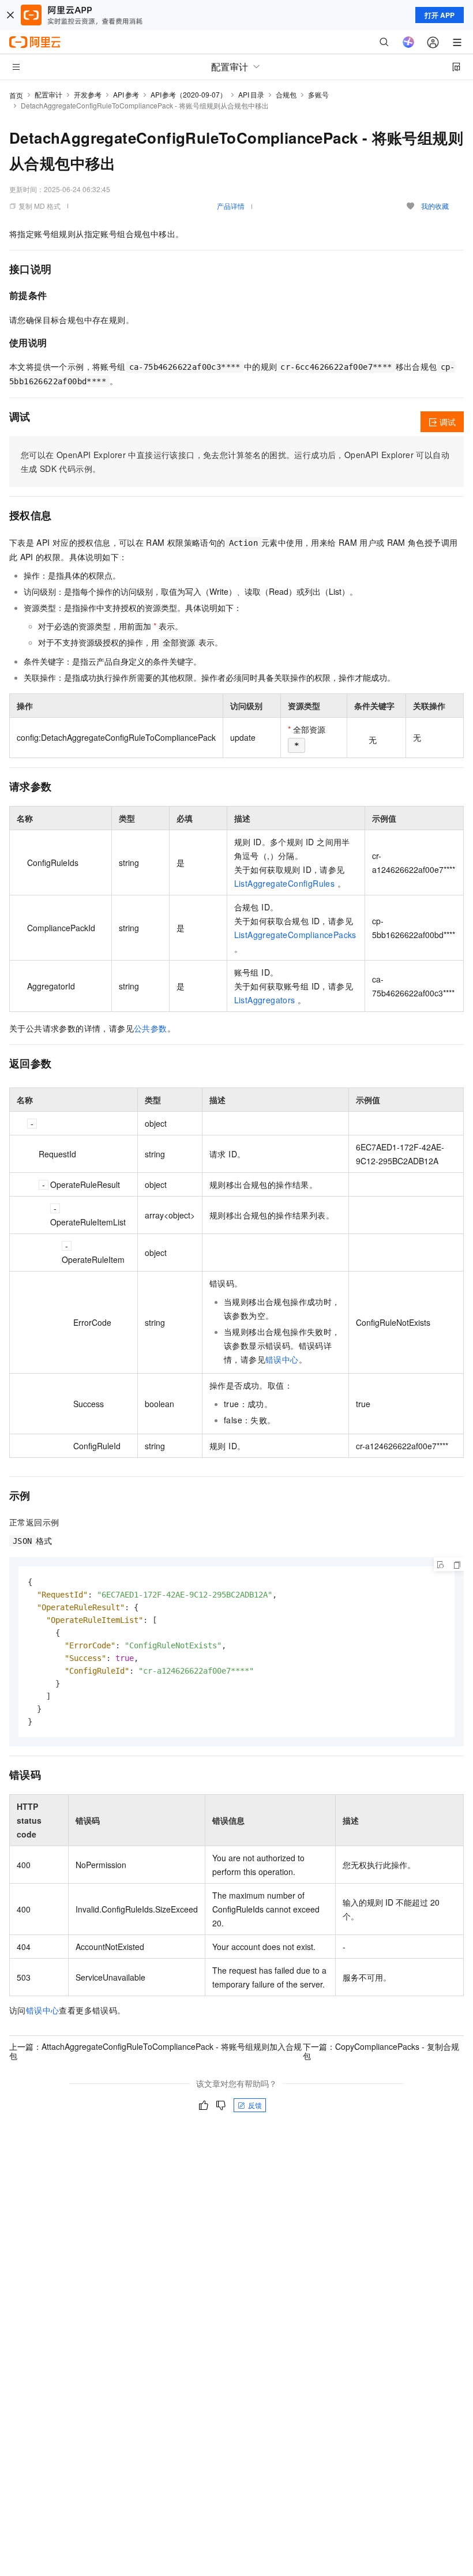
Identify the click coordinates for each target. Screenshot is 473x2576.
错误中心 (282, 1359)
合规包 (286, 94)
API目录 (251, 94)
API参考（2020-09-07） (189, 94)
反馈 (255, 2105)
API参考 (126, 94)
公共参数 (151, 1028)
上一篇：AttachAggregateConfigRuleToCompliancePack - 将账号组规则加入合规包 (155, 2051)
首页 (16, 95)
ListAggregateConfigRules (285, 883)
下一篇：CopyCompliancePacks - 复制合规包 (381, 2051)
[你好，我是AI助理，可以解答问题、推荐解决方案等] (408, 42)
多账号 (318, 94)
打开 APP (440, 15)
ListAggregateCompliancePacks (295, 935)
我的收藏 (435, 206)
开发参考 (88, 94)
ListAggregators (265, 1000)
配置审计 (48, 94)
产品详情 (231, 206)
